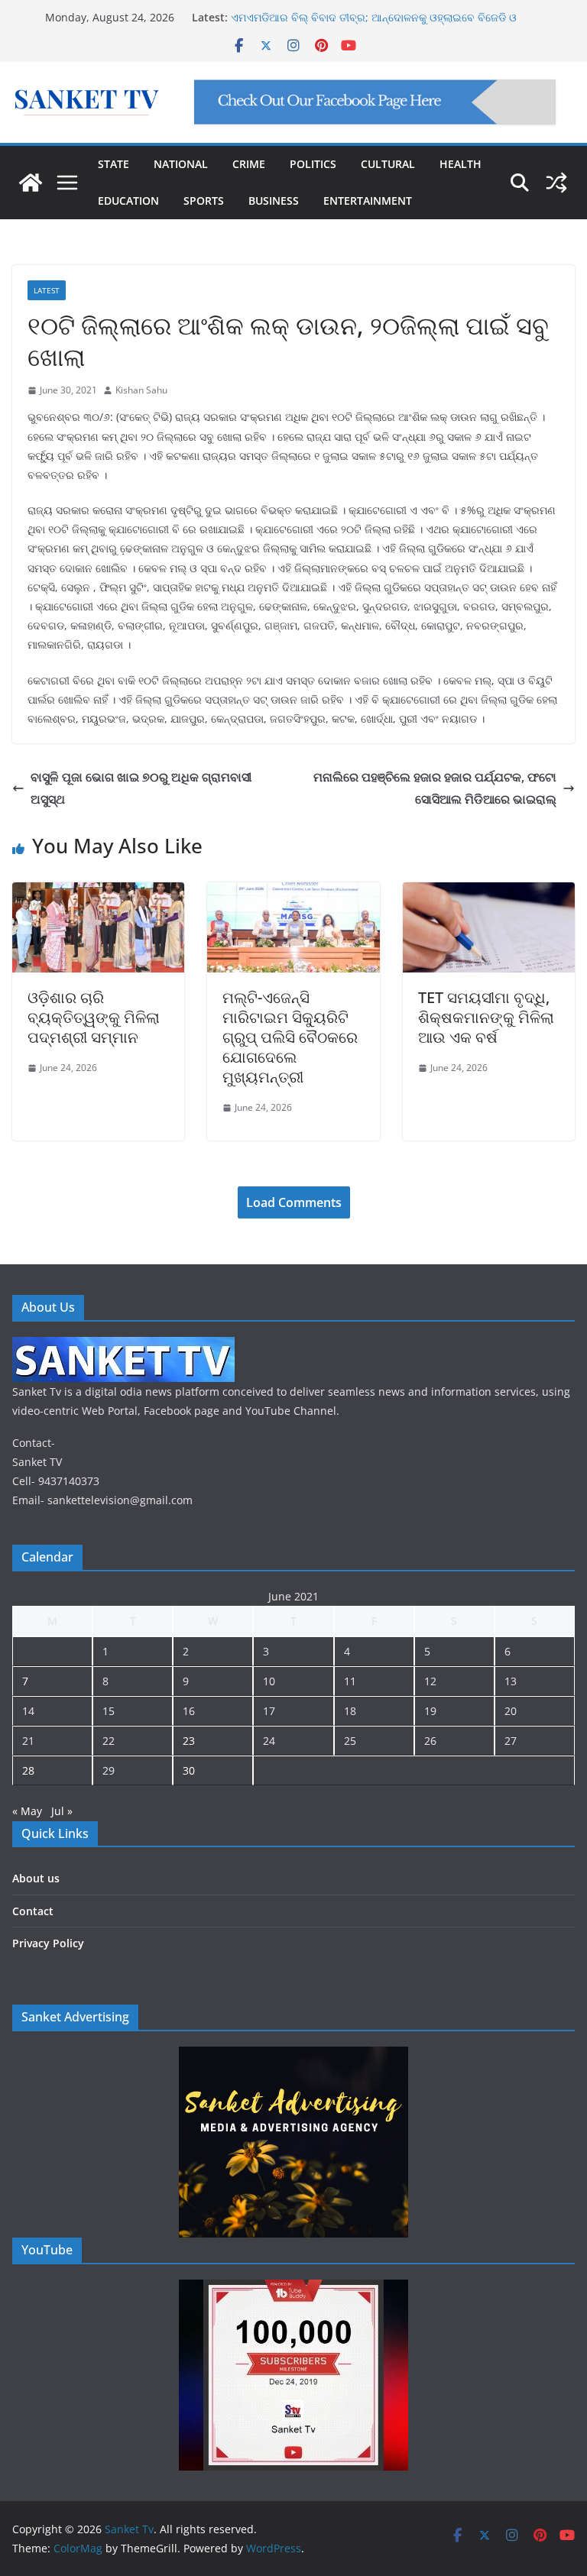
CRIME (249, 164)
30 (189, 1770)
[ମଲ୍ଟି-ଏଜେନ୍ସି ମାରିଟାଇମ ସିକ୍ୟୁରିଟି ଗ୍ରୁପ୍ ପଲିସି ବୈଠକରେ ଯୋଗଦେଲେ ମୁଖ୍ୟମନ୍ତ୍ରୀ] (293, 893)
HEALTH (461, 164)
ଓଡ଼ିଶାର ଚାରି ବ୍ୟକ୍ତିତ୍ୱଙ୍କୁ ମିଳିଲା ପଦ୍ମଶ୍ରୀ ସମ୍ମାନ (94, 1017)
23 (189, 1741)
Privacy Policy (48, 1943)
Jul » (62, 1811)
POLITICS (313, 164)
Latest (47, 290)
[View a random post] (556, 183)
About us (36, 1878)
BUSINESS (274, 201)
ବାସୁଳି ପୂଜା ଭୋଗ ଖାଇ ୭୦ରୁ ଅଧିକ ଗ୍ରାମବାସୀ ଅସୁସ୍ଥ (141, 788)
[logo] (123, 1346)
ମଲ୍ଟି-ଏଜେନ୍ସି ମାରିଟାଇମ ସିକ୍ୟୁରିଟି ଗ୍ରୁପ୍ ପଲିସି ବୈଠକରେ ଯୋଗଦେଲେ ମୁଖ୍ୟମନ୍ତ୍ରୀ (290, 1037)
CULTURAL (388, 164)
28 (28, 1770)
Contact (33, 1911)
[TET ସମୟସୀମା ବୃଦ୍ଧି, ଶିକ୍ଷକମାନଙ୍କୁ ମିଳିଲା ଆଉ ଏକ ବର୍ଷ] (489, 893)
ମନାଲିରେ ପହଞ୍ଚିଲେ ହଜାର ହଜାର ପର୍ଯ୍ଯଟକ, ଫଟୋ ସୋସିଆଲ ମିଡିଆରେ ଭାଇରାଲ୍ (435, 788)
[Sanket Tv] (31, 183)
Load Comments (294, 1202)
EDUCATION (128, 201)
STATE (114, 164)
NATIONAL (181, 164)
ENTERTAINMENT (368, 201)
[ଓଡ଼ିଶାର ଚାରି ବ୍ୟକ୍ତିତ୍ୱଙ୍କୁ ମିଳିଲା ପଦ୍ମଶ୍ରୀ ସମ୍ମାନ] (98, 893)
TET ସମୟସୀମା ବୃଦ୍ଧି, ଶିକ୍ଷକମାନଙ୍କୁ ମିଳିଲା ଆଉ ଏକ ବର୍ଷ (486, 1017)
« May (27, 1811)
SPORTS (204, 201)
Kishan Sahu (141, 390)
